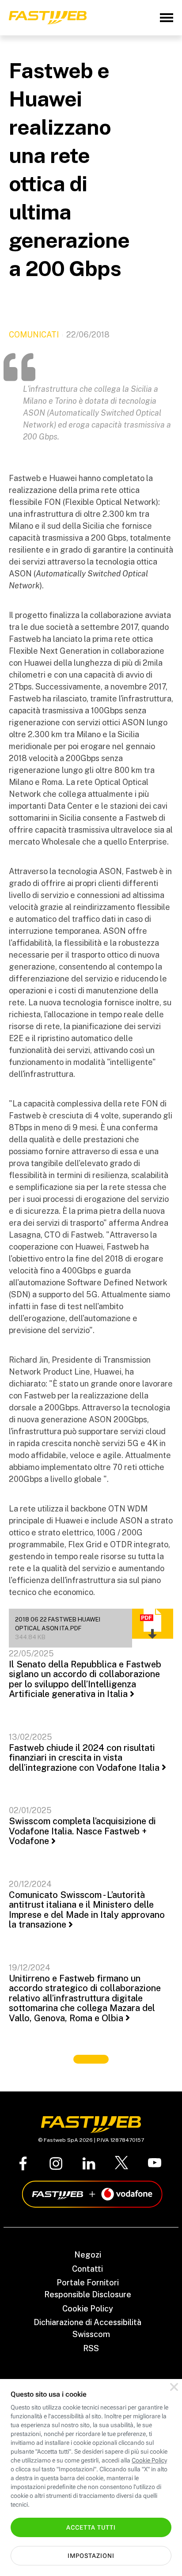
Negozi (88, 2255)
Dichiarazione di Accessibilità (87, 2322)
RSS (91, 2348)
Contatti (87, 2269)
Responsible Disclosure (88, 2294)
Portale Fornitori (88, 2282)
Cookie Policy (88, 2309)
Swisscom (91, 2334)
